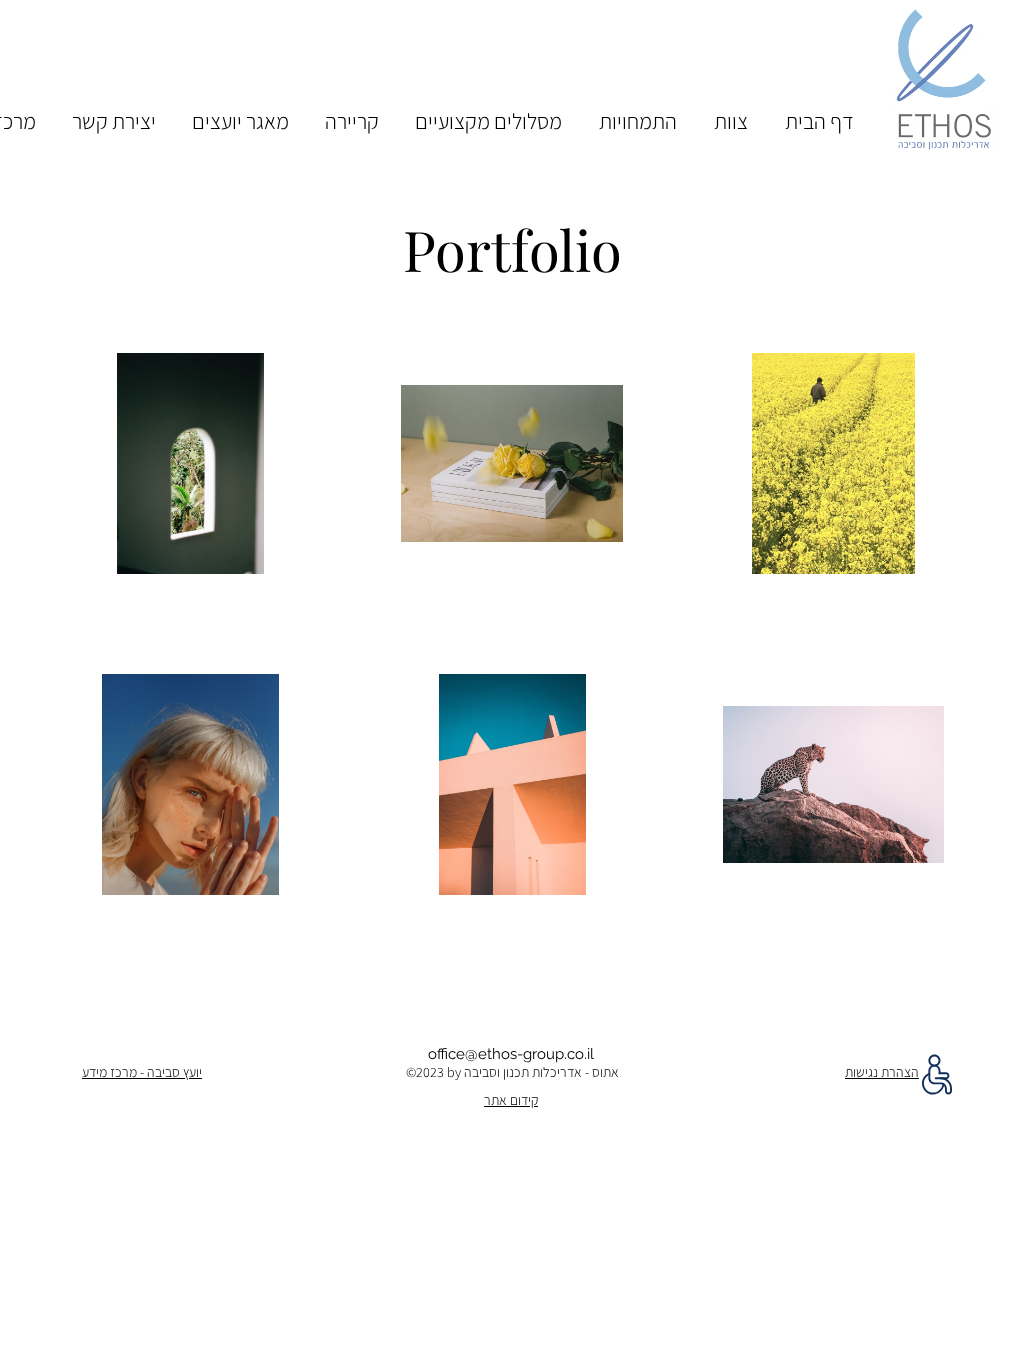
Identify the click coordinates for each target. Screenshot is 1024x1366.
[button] (730, 112)
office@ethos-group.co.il (511, 1054)
